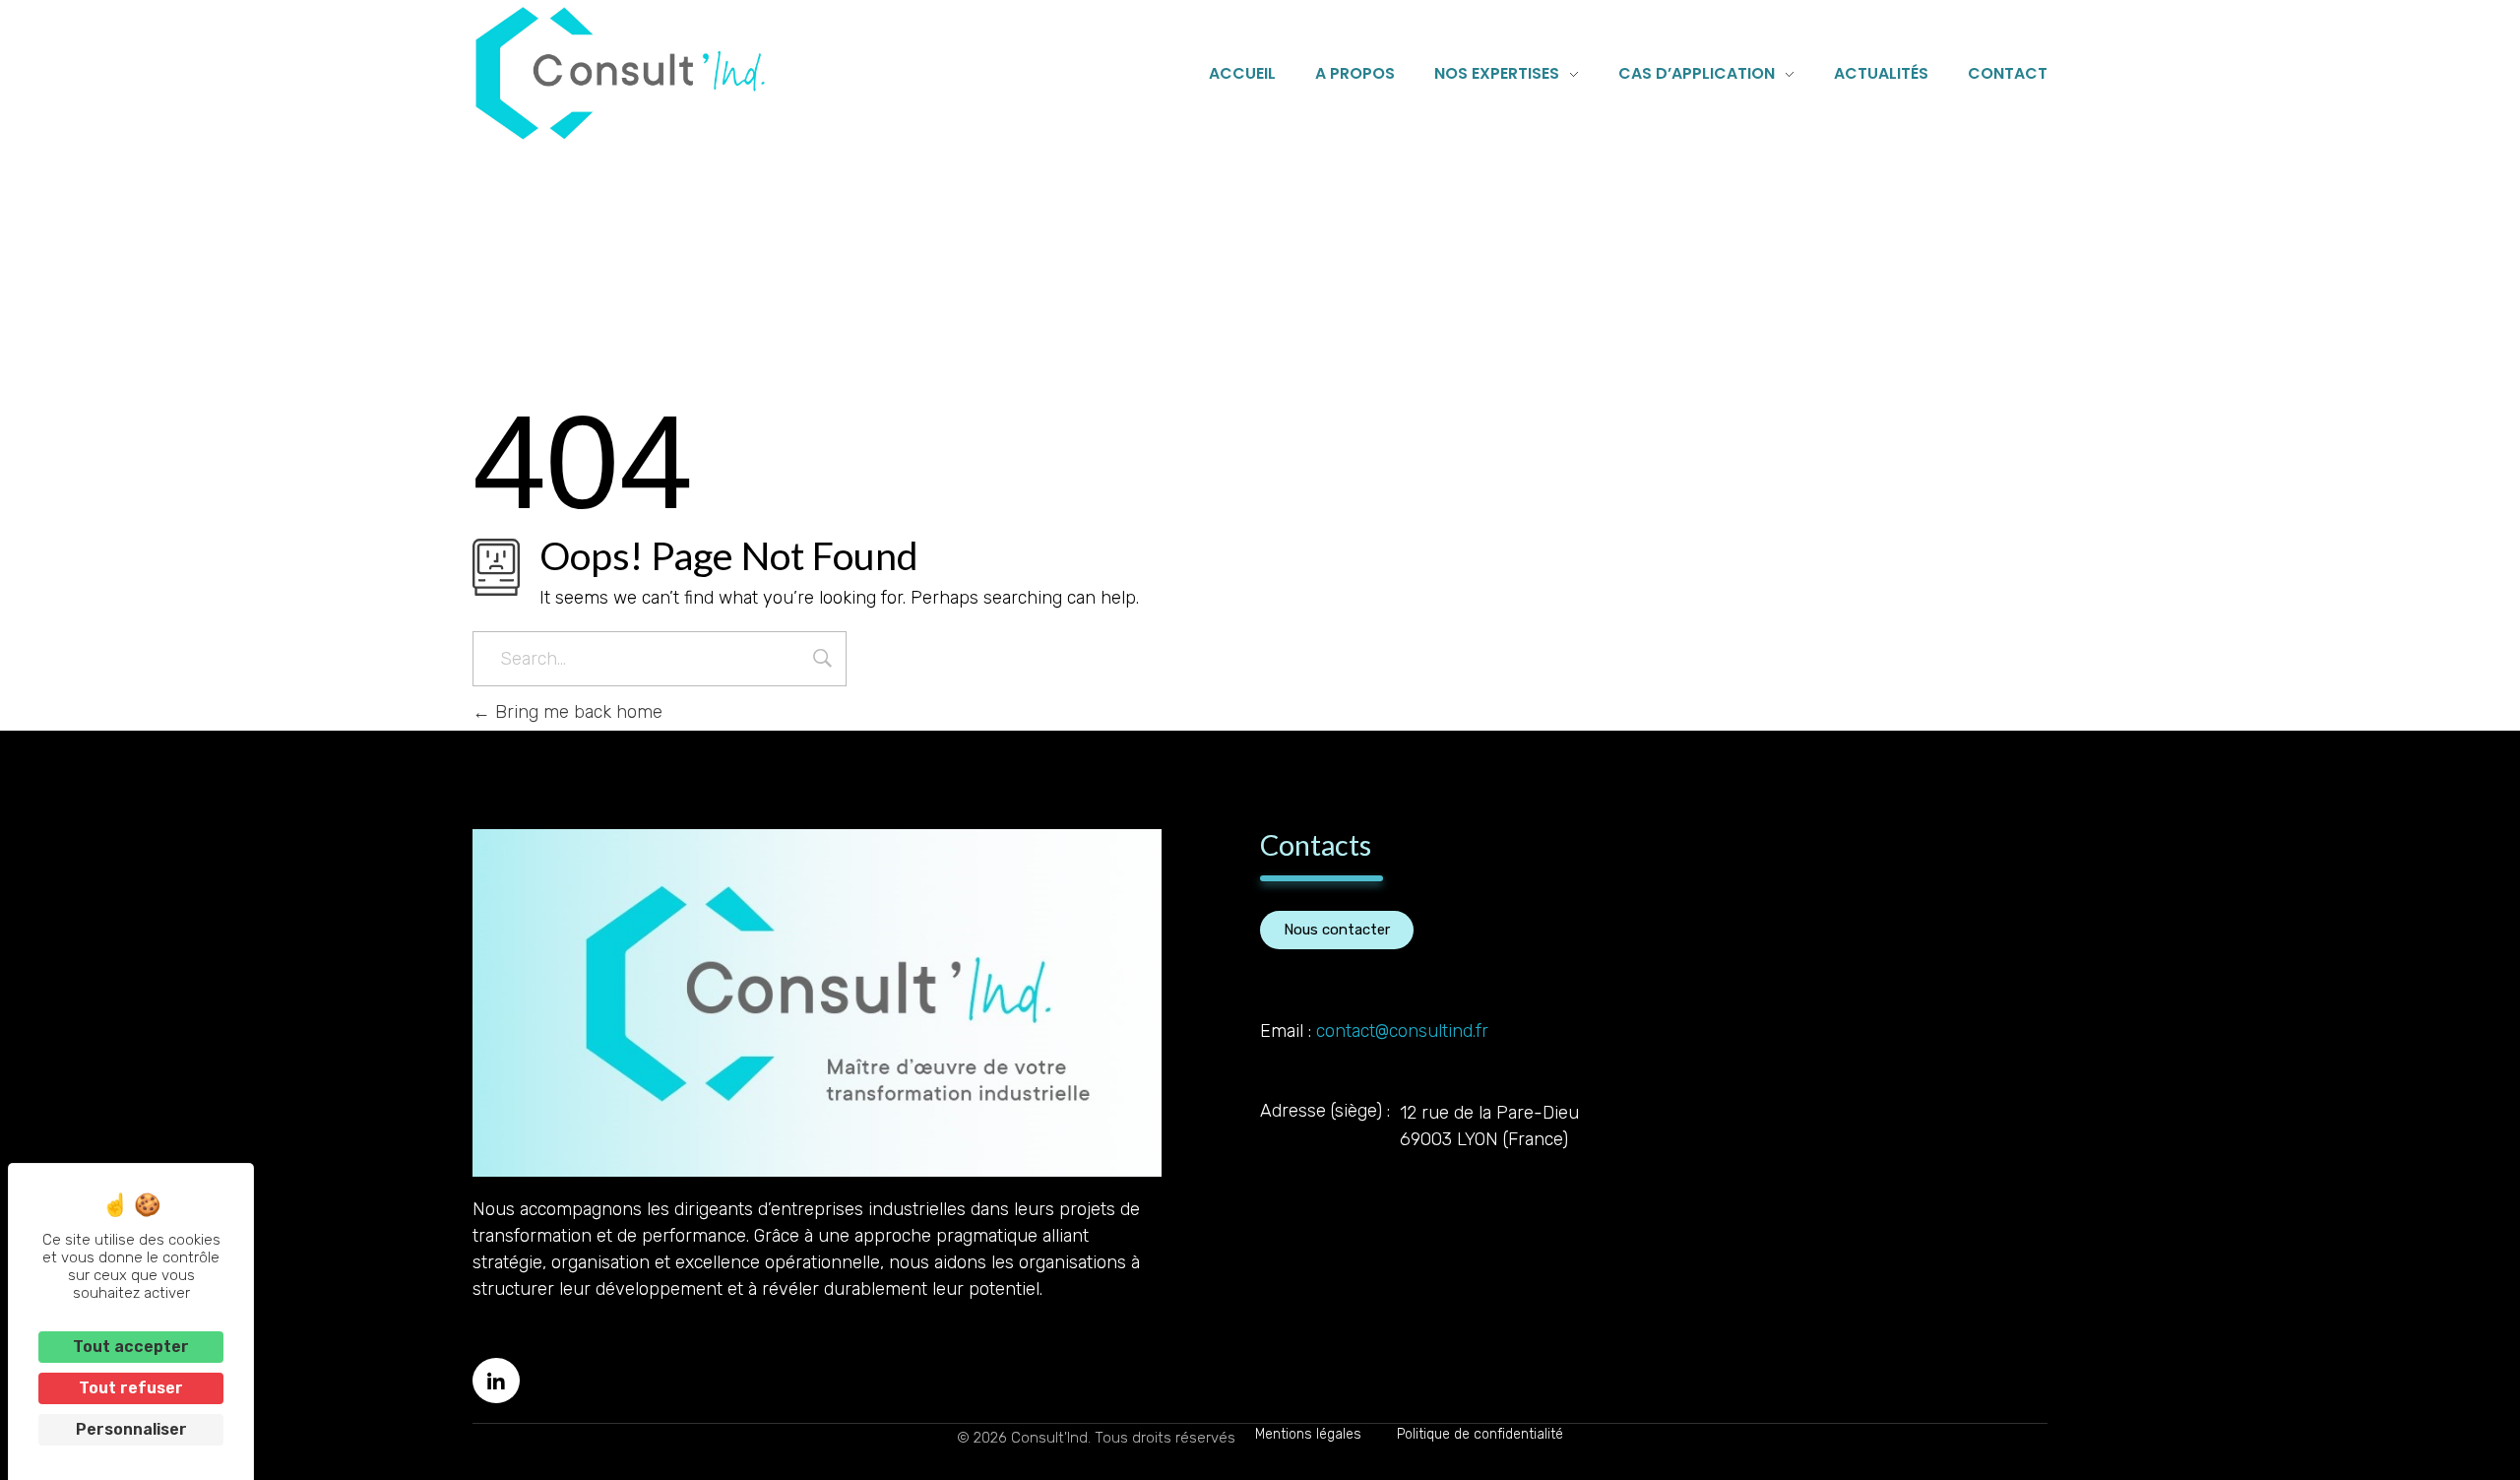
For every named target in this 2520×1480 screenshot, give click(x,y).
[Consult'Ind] (620, 73)
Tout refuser (131, 1388)
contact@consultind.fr (1402, 1031)
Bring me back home (576, 712)
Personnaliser (131, 1429)
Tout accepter (131, 1347)
